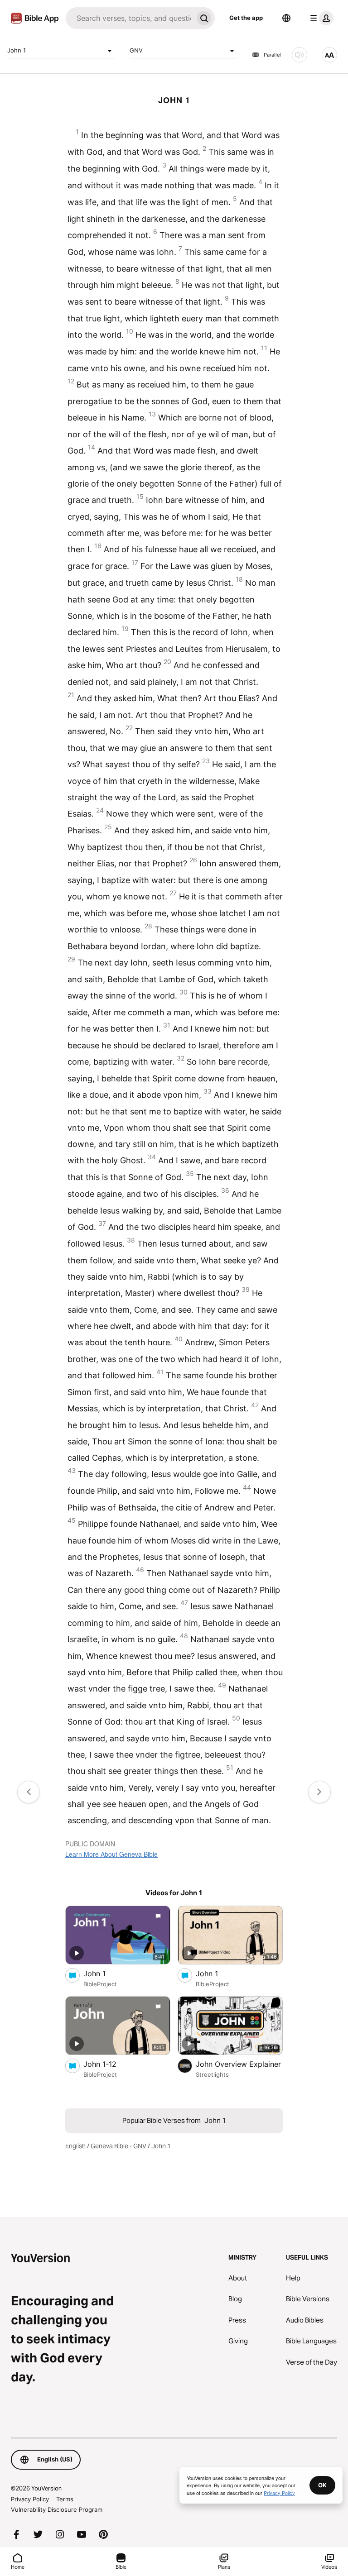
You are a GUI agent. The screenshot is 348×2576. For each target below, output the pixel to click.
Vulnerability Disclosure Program (57, 2509)
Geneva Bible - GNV (118, 2146)
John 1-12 (109, 2064)
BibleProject (100, 1984)
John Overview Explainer (239, 2064)
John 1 (17, 50)
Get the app (246, 18)
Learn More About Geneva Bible (111, 1854)
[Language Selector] (286, 18)
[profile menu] (320, 18)
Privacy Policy (30, 2499)
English (75, 2146)
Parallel (272, 55)
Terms (65, 2499)
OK (322, 2485)
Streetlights (212, 2074)
